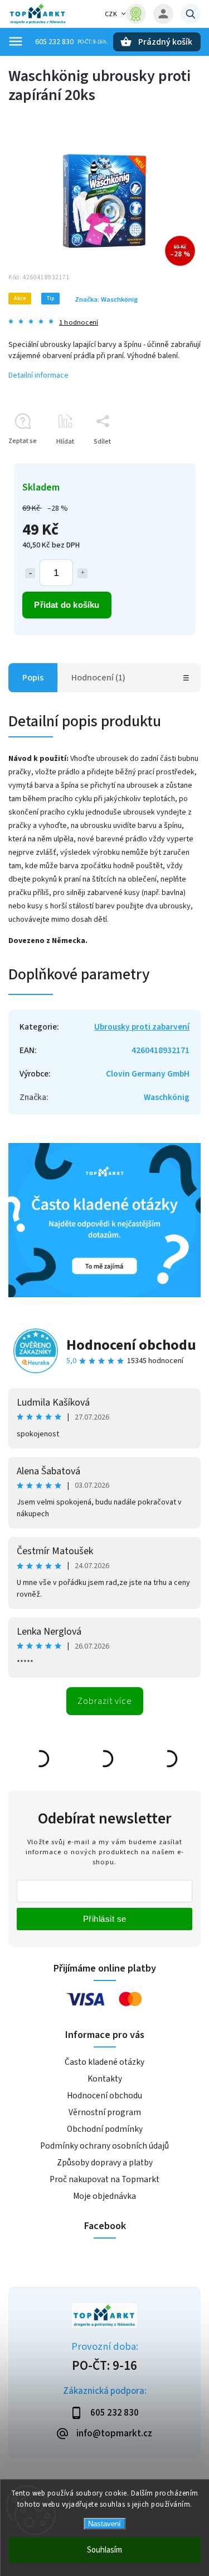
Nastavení (104, 2524)
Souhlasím (104, 2550)
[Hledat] (191, 14)
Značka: (106, 299)
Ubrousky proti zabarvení (142, 1027)
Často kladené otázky (104, 2062)
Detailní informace (38, 375)
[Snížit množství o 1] (30, 573)
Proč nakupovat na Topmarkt (104, 2179)
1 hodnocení (79, 323)
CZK (111, 14)
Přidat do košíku (67, 605)
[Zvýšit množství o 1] (82, 573)
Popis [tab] (33, 678)
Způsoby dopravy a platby (105, 2163)
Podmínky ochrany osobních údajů (104, 2146)
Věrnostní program (105, 2112)
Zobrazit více (105, 1701)
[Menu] (16, 41)
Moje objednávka (104, 2196)
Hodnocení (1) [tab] (98, 678)
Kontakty (105, 2079)
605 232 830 (54, 42)
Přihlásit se (105, 1919)
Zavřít (166, 461)
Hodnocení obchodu (131, 1345)
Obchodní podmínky (105, 2129)
